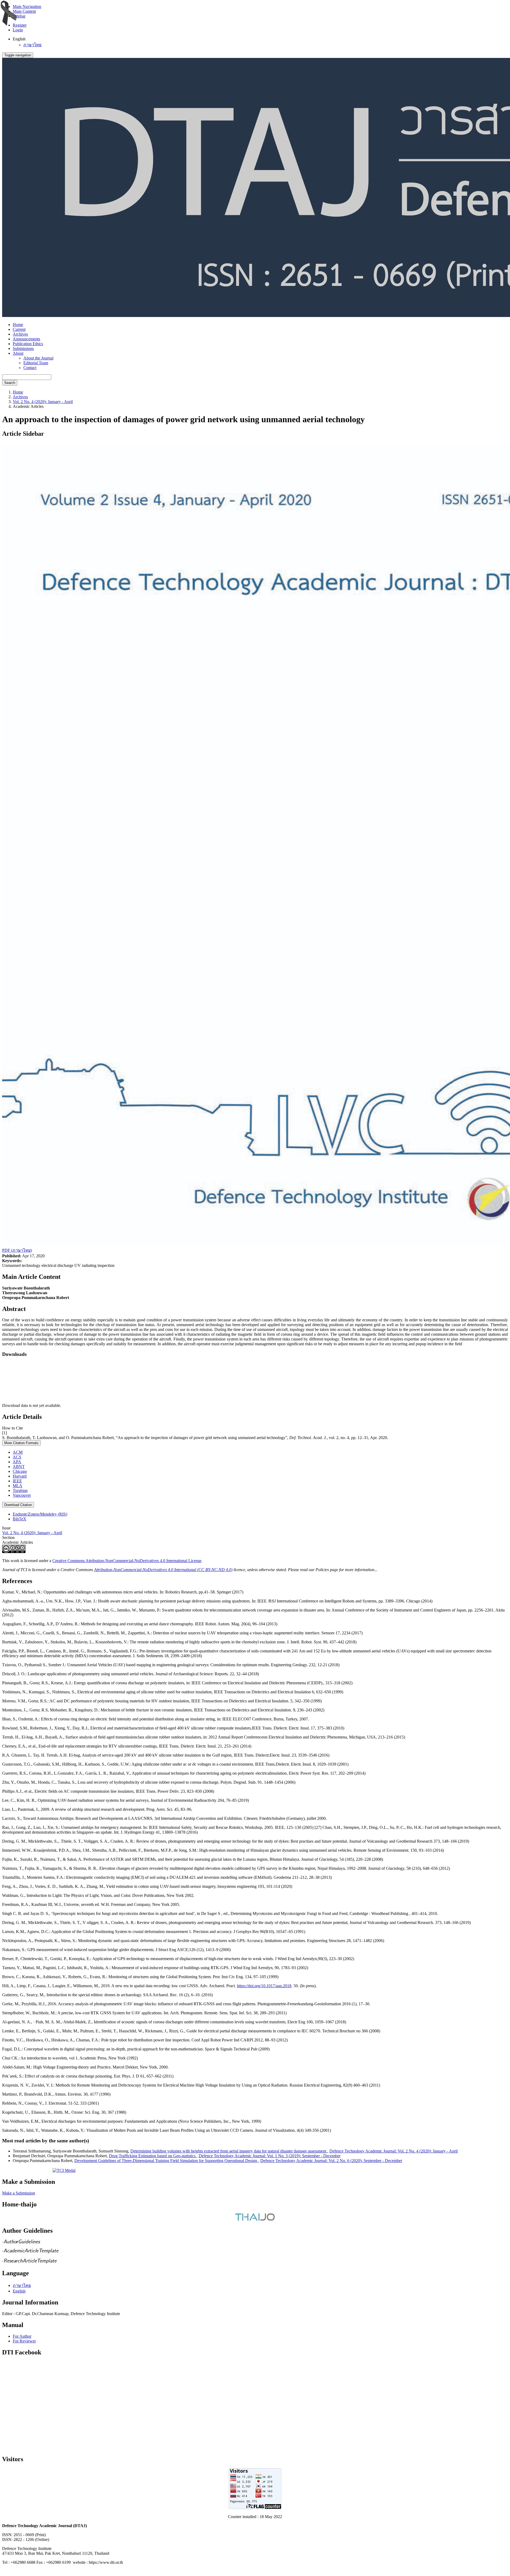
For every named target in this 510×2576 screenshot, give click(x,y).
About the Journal (38, 358)
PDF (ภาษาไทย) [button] (17, 1250)
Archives (20, 334)
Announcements (26, 339)
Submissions (23, 348)
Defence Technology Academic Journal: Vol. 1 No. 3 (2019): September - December (270, 2156)
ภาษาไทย (32, 45)
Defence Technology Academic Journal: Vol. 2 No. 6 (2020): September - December (331, 2161)
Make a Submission (19, 2193)
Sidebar (19, 16)
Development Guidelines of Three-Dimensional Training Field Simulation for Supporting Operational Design (166, 2161)
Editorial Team (36, 363)
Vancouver (22, 1495)
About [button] (18, 353)
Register (20, 25)
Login (18, 30)
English (19, 2291)
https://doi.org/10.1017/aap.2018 (264, 1986)
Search (10, 383)
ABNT (19, 1467)
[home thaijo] (255, 2219)
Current (19, 329)
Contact (30, 368)
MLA (18, 1486)
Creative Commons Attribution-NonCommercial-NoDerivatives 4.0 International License (127, 1561)
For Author (22, 2336)
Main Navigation (27, 7)
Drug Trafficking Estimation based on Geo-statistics (153, 2156)
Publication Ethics (28, 344)
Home (18, 325)
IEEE (17, 1481)
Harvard (20, 1476)
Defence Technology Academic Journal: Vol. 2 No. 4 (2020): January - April (394, 2151)
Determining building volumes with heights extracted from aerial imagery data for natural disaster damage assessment (229, 2151)
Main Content (24, 11)
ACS (17, 1457)
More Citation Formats (21, 1443)
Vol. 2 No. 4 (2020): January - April (43, 402)
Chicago (20, 1471)
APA (17, 1462)
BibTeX (20, 1519)
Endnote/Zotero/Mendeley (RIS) (40, 1514)
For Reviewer (24, 2341)
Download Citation (18, 1505)
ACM (18, 1452)
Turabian (20, 1490)
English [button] (19, 39)
